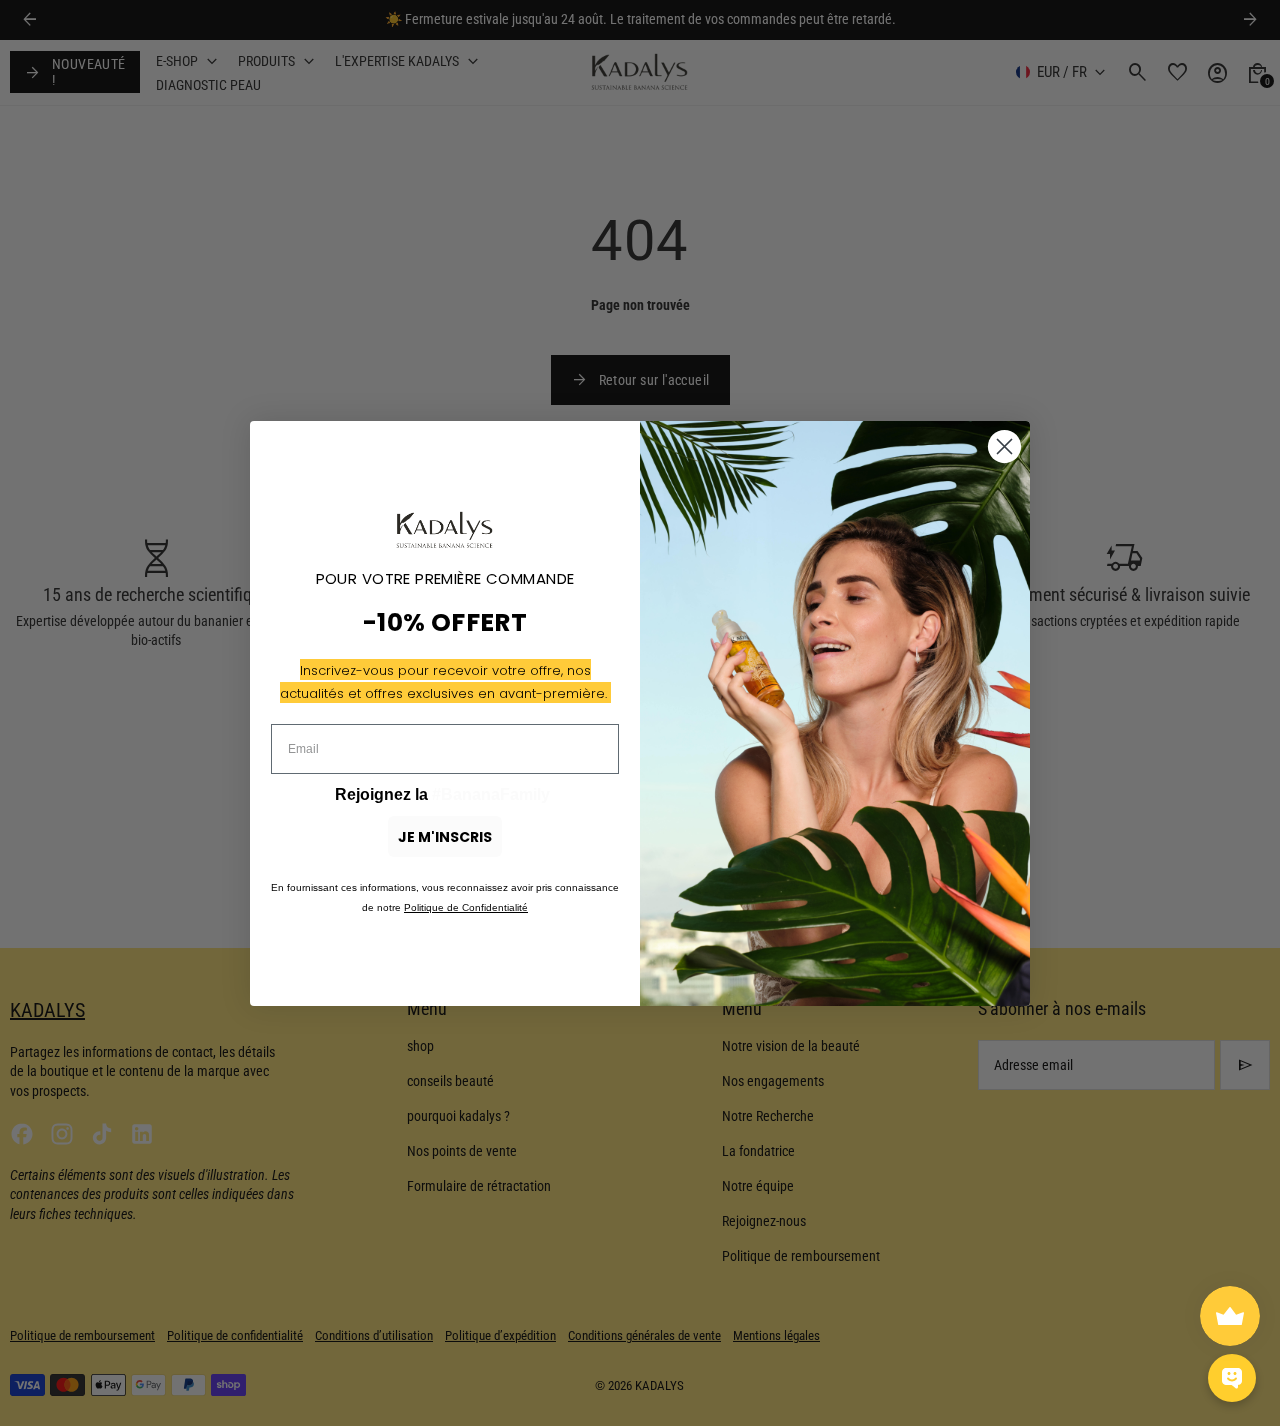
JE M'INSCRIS (445, 837)
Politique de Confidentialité (466, 907)
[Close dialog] (1004, 446)
